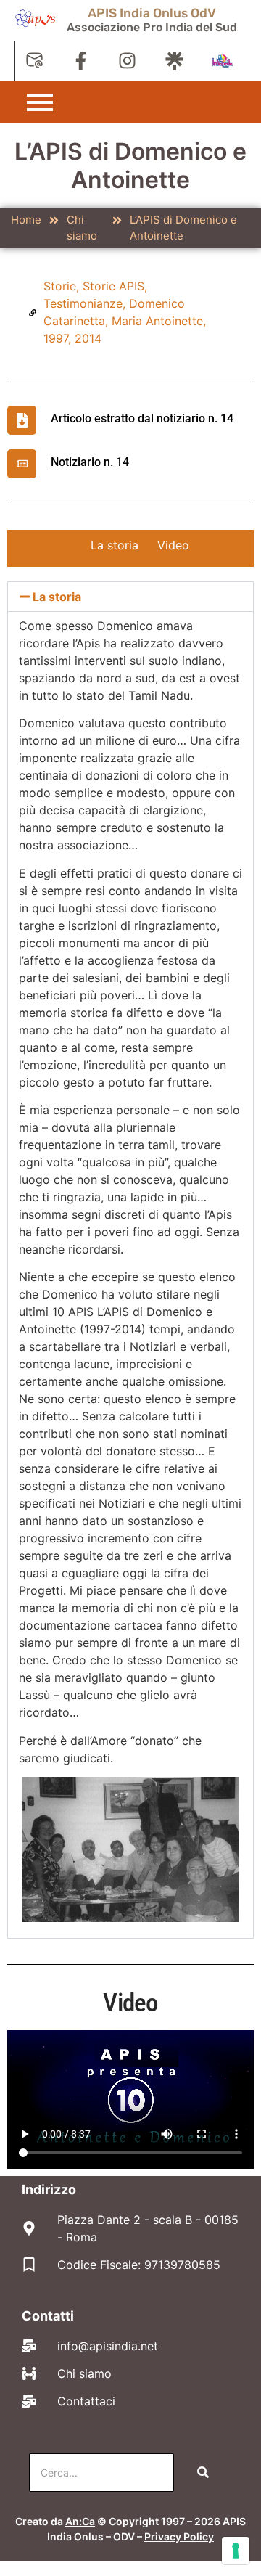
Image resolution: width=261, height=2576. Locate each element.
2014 (88, 338)
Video (173, 545)
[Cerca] (203, 2473)
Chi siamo (82, 228)
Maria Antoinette (157, 321)
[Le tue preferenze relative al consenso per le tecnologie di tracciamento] (236, 2551)
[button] (130, 597)
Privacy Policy (179, 2536)
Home (26, 220)
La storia (115, 545)
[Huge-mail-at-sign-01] (34, 61)
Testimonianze (83, 303)
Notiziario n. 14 (90, 462)
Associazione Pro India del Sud (152, 27)
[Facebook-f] (81, 61)
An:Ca (80, 2521)
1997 (56, 338)
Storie (60, 286)
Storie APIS (113, 286)
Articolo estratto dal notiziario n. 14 (142, 418)
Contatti (48, 2316)
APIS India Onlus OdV (152, 13)
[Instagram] (127, 61)
